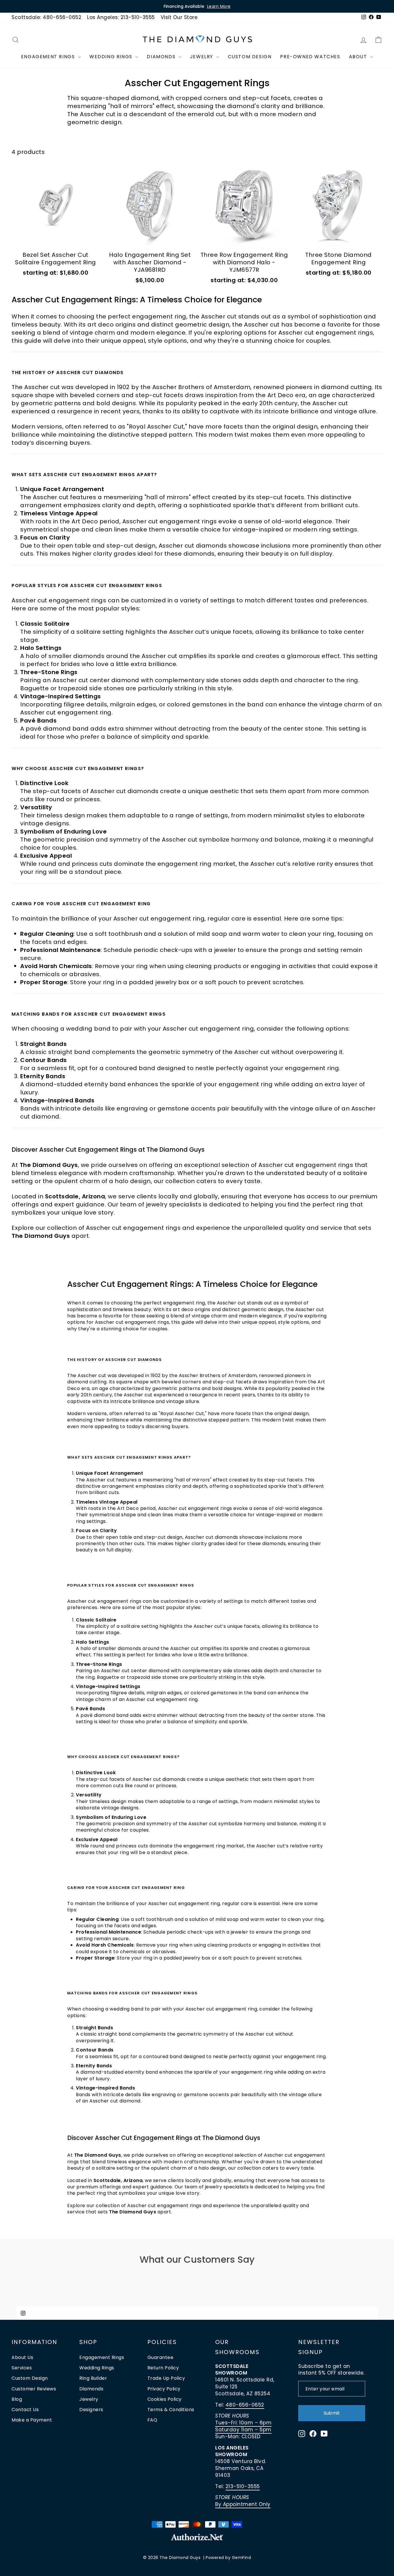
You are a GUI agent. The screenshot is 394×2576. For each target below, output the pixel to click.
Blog (17, 2399)
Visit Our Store (179, 17)
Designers (91, 2410)
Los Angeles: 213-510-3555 (121, 17)
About (359, 57)
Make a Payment (32, 2420)
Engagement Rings (49, 57)
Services (22, 2368)
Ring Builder (93, 2378)
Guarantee (161, 2357)
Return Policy (163, 2368)
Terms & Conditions (171, 2410)
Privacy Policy (164, 2389)
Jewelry (202, 57)
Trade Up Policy (166, 2378)
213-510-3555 (243, 2486)
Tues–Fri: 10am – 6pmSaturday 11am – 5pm (243, 2426)
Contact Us (25, 2410)
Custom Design (250, 57)
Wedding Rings (112, 57)
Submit (332, 2413)
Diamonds (162, 57)
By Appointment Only (243, 2504)
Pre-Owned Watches (310, 57)
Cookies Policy (165, 2399)
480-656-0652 (245, 2405)
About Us (22, 2357)
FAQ (152, 2420)
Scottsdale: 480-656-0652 (46, 17)
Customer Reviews (34, 2389)
